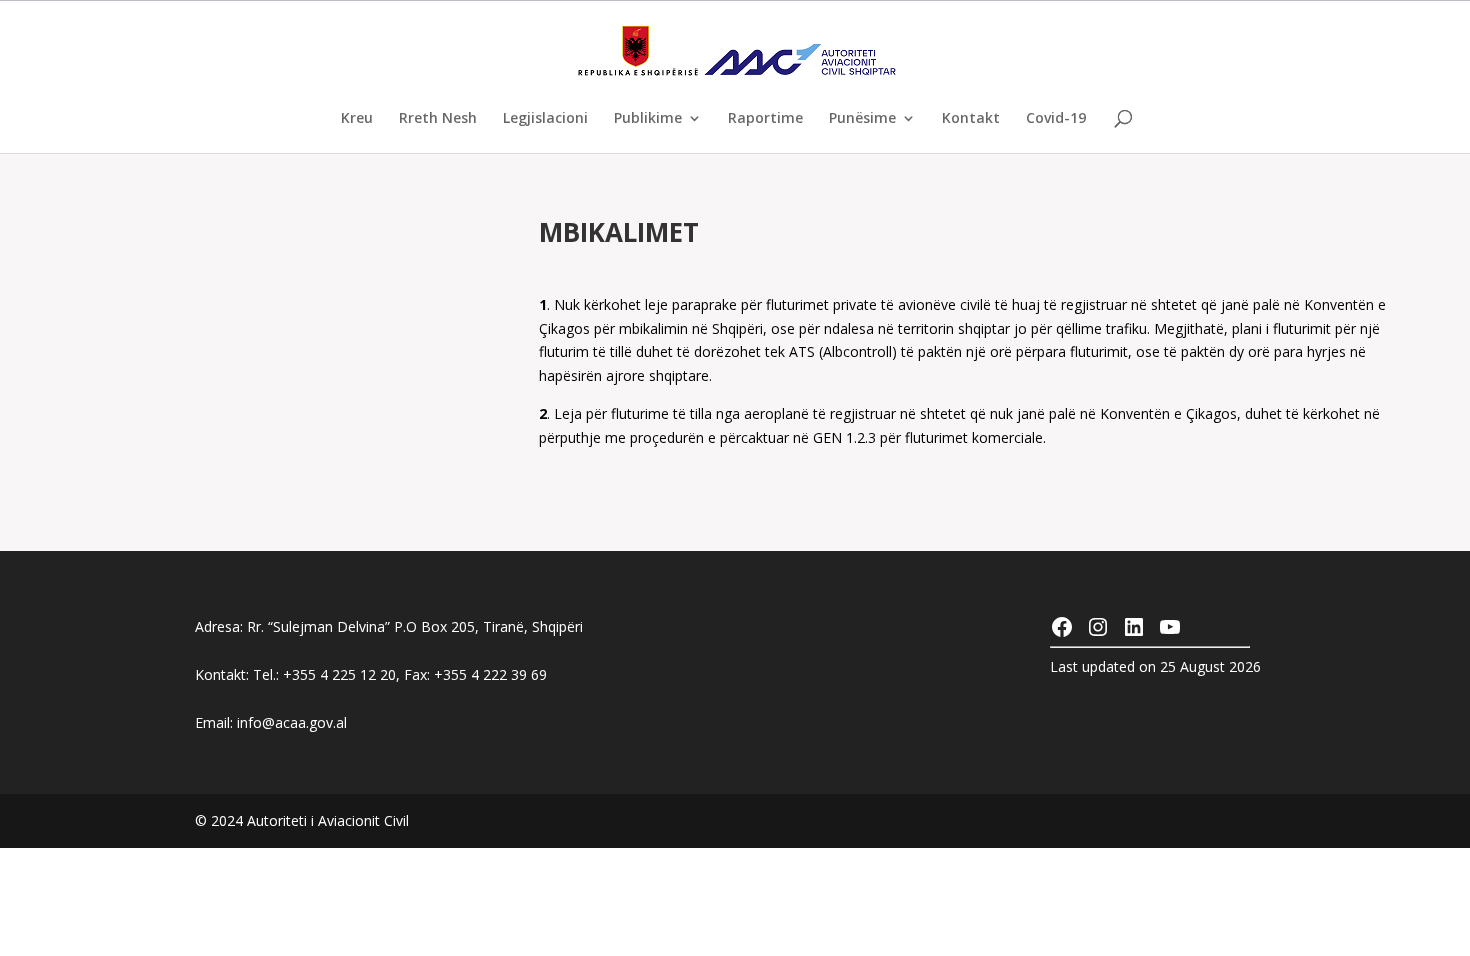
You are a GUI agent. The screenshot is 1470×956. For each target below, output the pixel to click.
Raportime (765, 119)
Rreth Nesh (438, 119)
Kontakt (971, 119)
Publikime (648, 119)
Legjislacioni (545, 119)
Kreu (357, 119)
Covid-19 (1056, 119)
